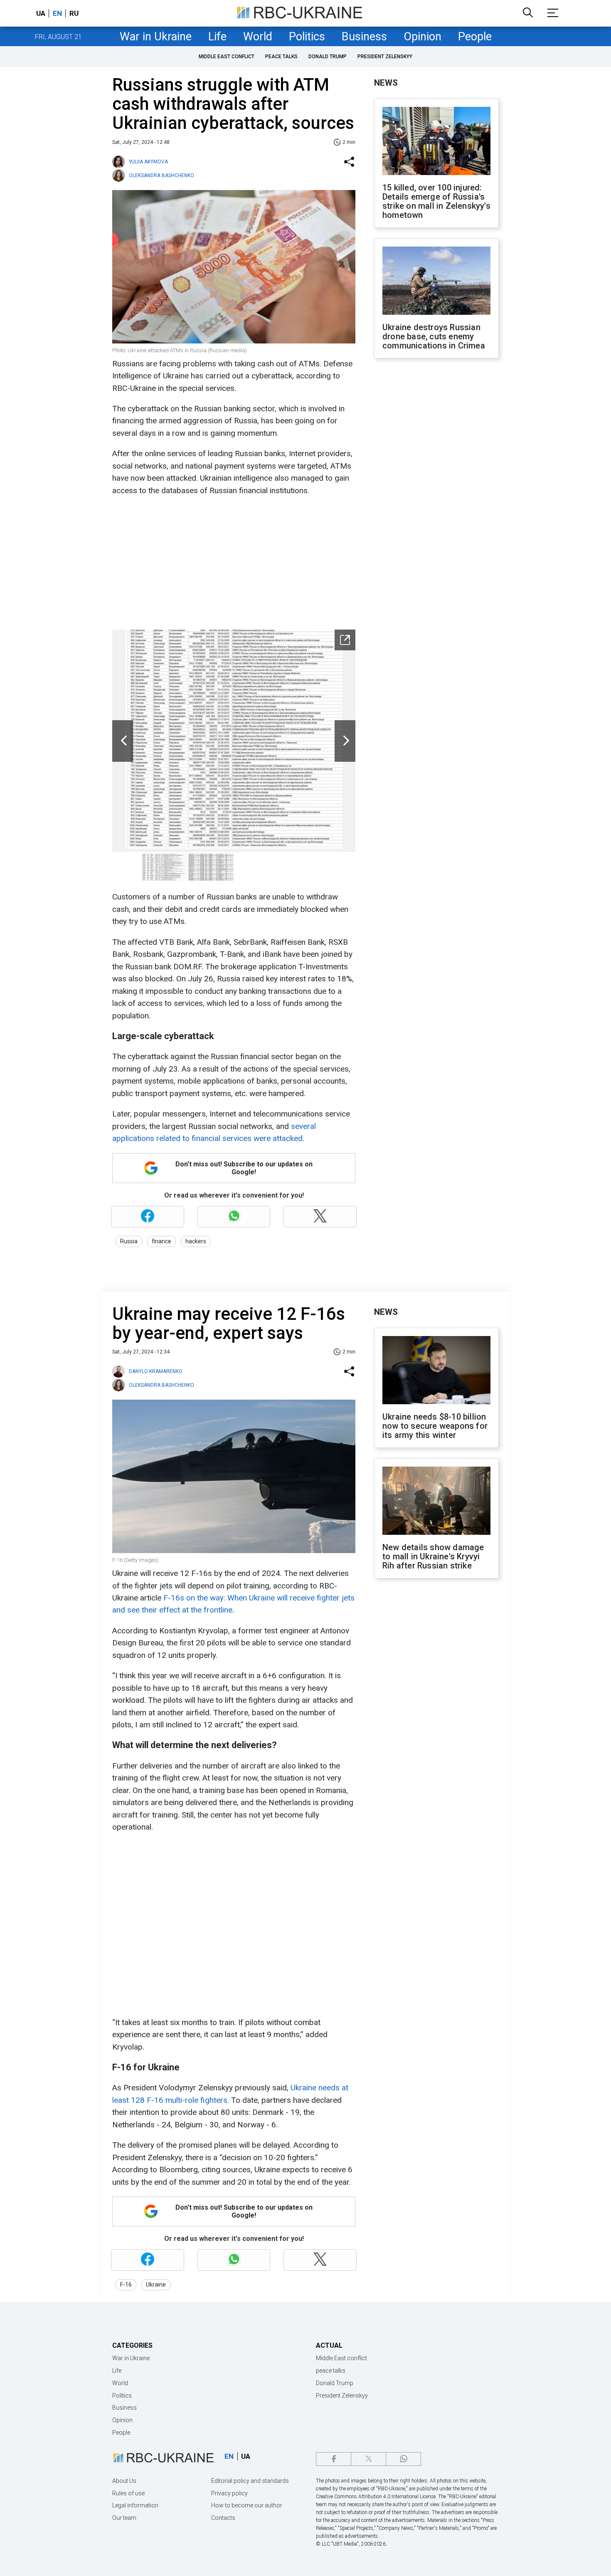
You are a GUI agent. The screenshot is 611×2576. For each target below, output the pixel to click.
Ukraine (156, 2285)
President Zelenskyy (385, 57)
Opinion (423, 37)
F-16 (126, 2285)
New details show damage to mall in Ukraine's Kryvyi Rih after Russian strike (433, 1556)
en (57, 13)
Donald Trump (328, 57)
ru (74, 13)
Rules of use (128, 2493)
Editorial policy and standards (250, 2481)
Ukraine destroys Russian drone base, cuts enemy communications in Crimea (434, 336)
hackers (196, 1241)
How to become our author (247, 2505)
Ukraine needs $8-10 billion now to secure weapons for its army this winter (435, 1426)
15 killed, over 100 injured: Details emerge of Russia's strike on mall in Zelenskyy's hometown (436, 201)
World (258, 37)
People (475, 37)
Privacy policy (229, 2493)
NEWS (386, 83)
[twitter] (368, 2459)
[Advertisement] (233, 563)
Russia (129, 1241)
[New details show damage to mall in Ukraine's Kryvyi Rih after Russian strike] (436, 1502)
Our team (124, 2518)
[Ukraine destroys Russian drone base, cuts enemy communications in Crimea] (436, 282)
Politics (307, 37)
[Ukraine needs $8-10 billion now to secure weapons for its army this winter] (436, 1371)
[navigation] (345, 640)
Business (364, 37)
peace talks (281, 57)
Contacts (223, 2518)
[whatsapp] (403, 2459)
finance (161, 1241)
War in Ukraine (156, 37)
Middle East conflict (227, 57)
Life (217, 37)
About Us (124, 2481)
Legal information (135, 2505)
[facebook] (334, 2459)
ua (41, 13)
